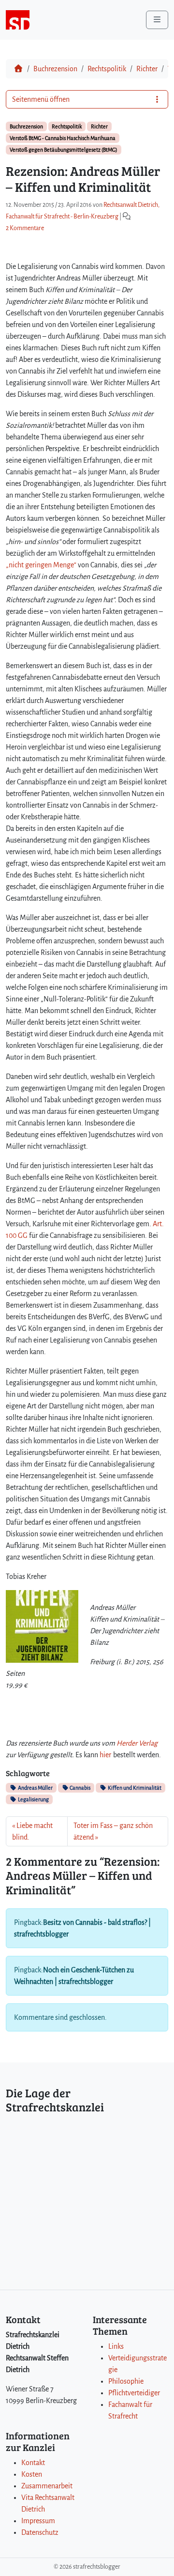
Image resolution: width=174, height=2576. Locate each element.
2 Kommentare (25, 228)
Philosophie (126, 2381)
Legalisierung (33, 1799)
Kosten (32, 2474)
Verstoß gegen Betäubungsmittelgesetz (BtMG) (64, 150)
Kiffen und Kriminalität (134, 1788)
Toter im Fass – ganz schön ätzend (113, 1831)
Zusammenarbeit (47, 2486)
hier (105, 1755)
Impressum (38, 2521)
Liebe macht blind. (32, 1831)
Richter (147, 69)
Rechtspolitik (107, 69)
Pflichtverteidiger (134, 2393)
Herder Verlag (137, 1743)
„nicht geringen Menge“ (41, 565)
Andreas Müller (35, 1788)
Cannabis (80, 1788)
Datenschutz (40, 2532)
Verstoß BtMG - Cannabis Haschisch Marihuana (63, 138)
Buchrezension (55, 69)
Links (116, 2346)
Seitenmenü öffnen (41, 99)
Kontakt (33, 2463)
